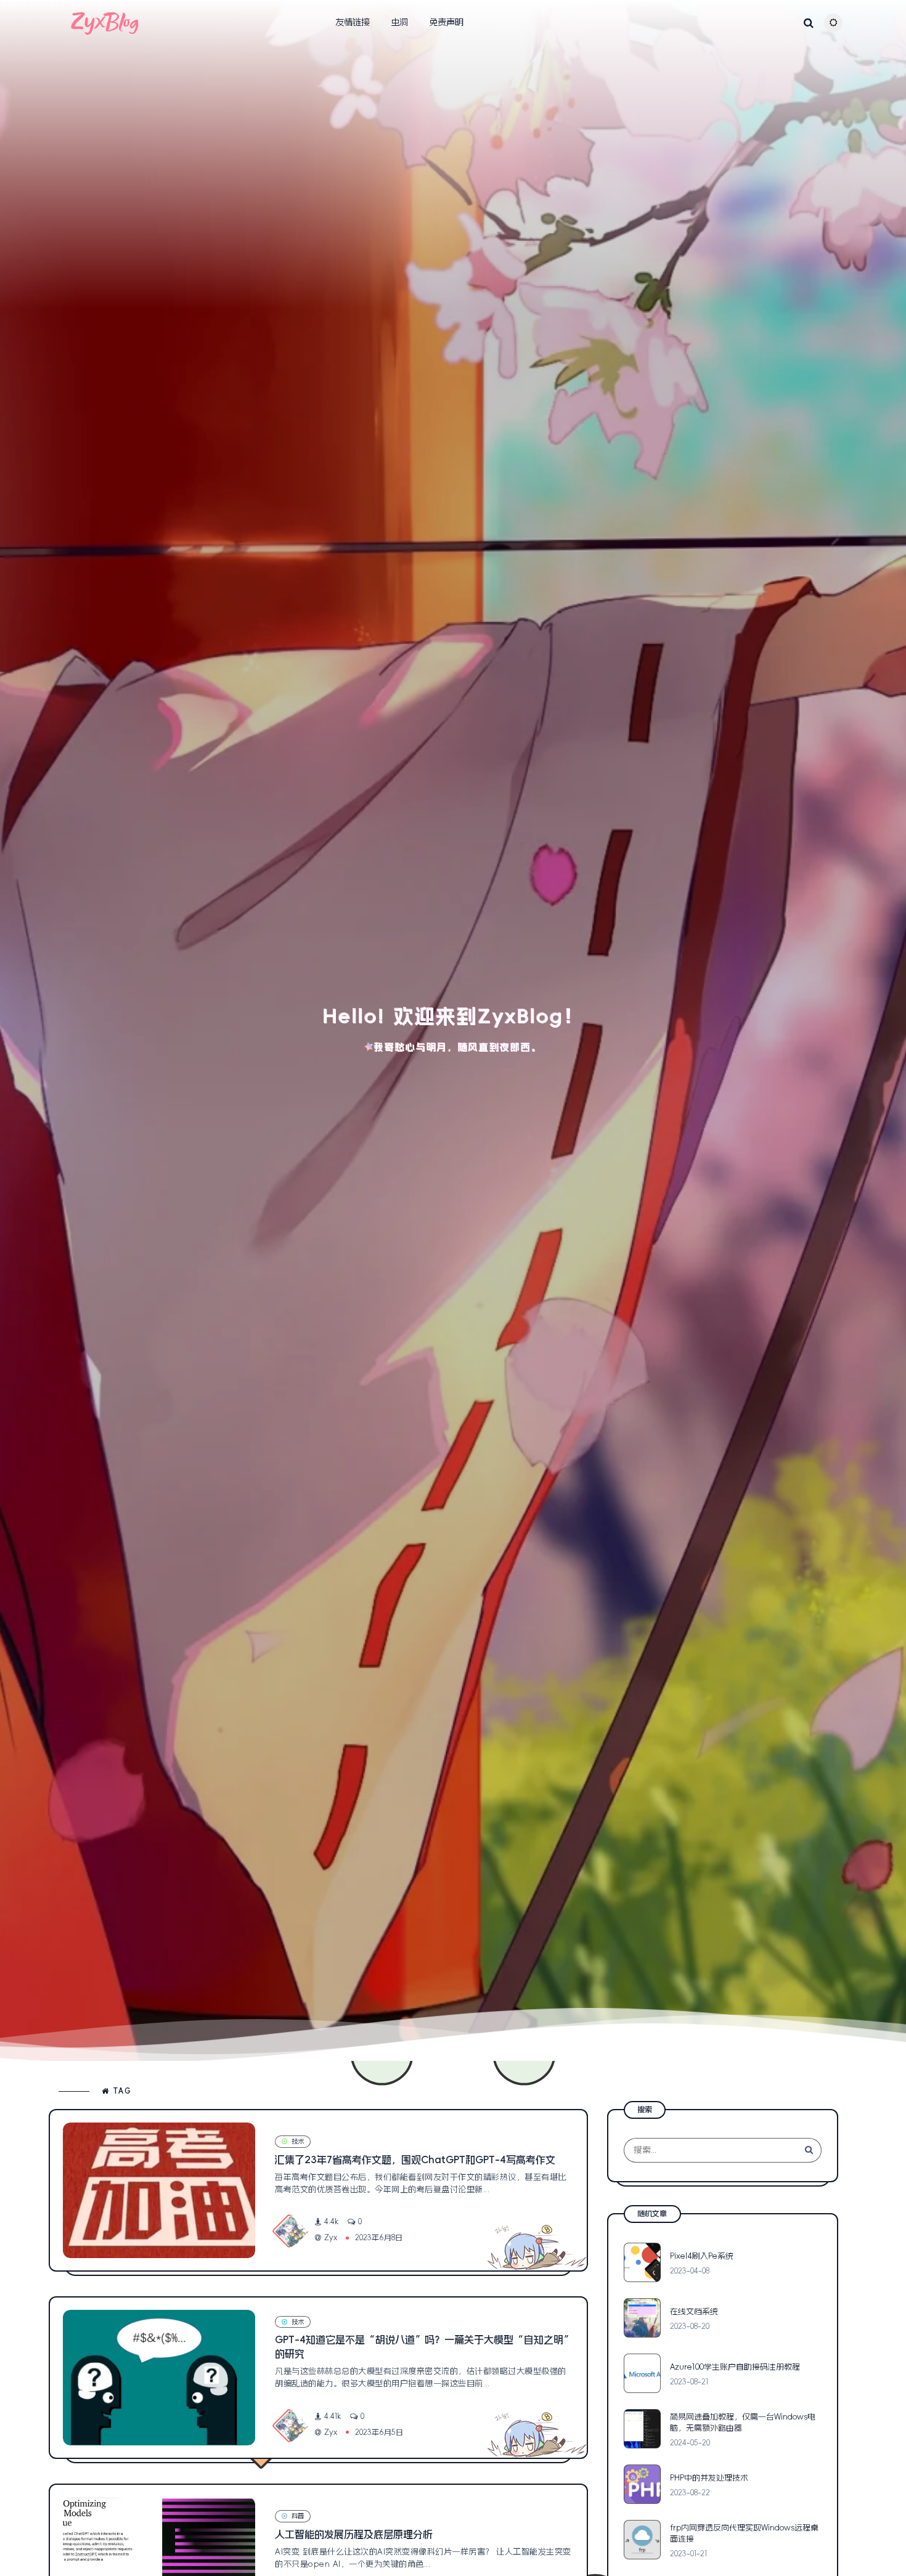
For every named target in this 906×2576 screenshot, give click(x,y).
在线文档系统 (694, 2311)
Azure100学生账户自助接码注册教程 (735, 2367)
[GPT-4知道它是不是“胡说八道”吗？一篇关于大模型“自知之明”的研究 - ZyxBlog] (159, 2378)
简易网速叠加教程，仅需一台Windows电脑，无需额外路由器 (743, 2422)
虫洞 (399, 22)
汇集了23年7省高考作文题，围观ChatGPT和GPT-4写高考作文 (415, 2160)
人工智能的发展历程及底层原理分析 (354, 2534)
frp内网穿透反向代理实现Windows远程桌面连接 (744, 2533)
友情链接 (353, 22)
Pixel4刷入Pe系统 (702, 2256)
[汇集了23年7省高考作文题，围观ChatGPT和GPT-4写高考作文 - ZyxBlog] (159, 2190)
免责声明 (446, 22)
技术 (298, 2141)
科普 (298, 2516)
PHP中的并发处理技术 (709, 2478)
